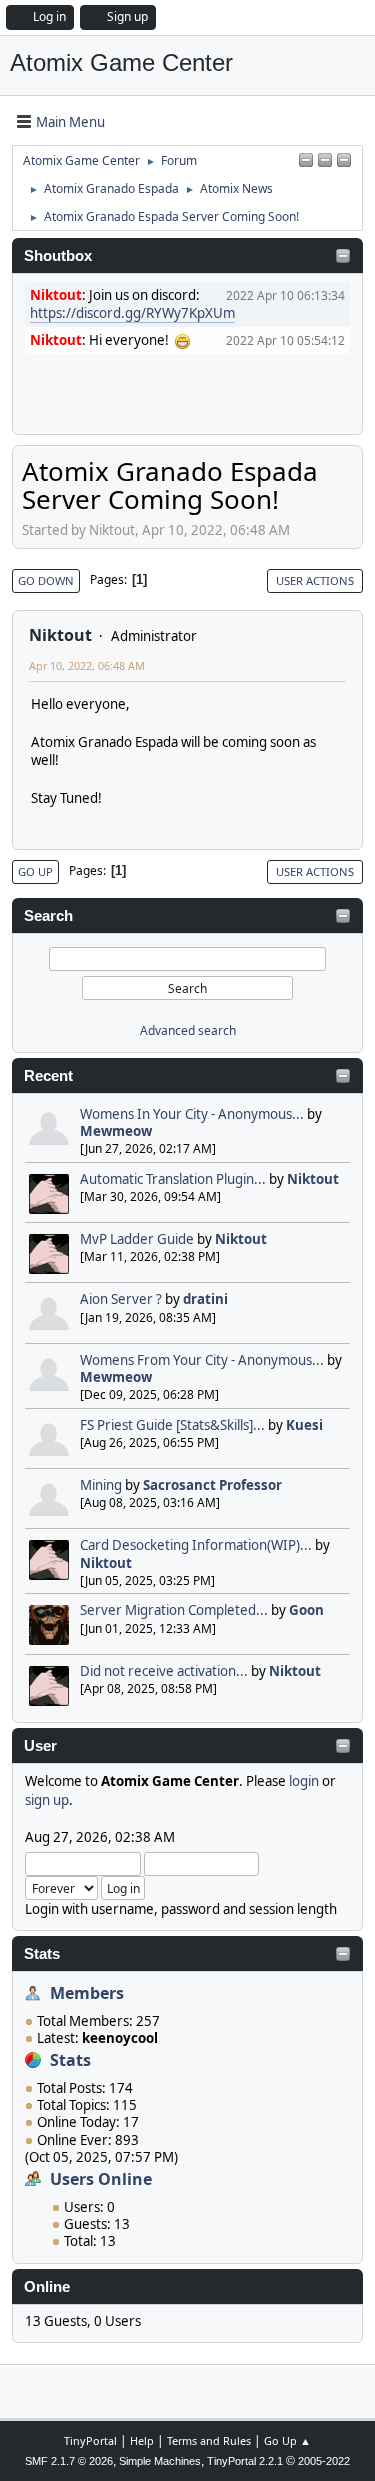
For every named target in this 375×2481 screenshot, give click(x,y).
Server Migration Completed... (174, 1610)
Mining (101, 1485)
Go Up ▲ (287, 2440)
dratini (205, 1299)
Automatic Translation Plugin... (173, 1179)
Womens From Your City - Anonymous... (202, 1360)
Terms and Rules (209, 2440)
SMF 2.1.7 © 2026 (69, 2461)
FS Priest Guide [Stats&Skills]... (172, 1425)
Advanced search (188, 1030)
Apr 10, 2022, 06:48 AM (87, 665)
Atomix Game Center (121, 62)
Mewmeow (116, 1131)
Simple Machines (160, 2461)
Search (48, 916)
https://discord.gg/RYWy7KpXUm (132, 313)
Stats (42, 1954)
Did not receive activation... (164, 1671)
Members (87, 1993)
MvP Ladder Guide (137, 1239)
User (40, 1746)
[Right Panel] (306, 161)
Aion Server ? (121, 1299)
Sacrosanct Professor (212, 1485)
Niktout (313, 1179)
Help (142, 2440)
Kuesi (304, 1425)
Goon (306, 1610)
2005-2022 (324, 2461)
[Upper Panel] (325, 161)
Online (47, 2287)
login (304, 1781)
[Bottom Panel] (344, 161)
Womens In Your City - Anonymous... (192, 1114)
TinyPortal (90, 2440)
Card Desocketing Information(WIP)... (196, 1545)
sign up (47, 1800)
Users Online (101, 2179)
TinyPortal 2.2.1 (245, 2461)
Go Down (46, 580)
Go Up (35, 871)
